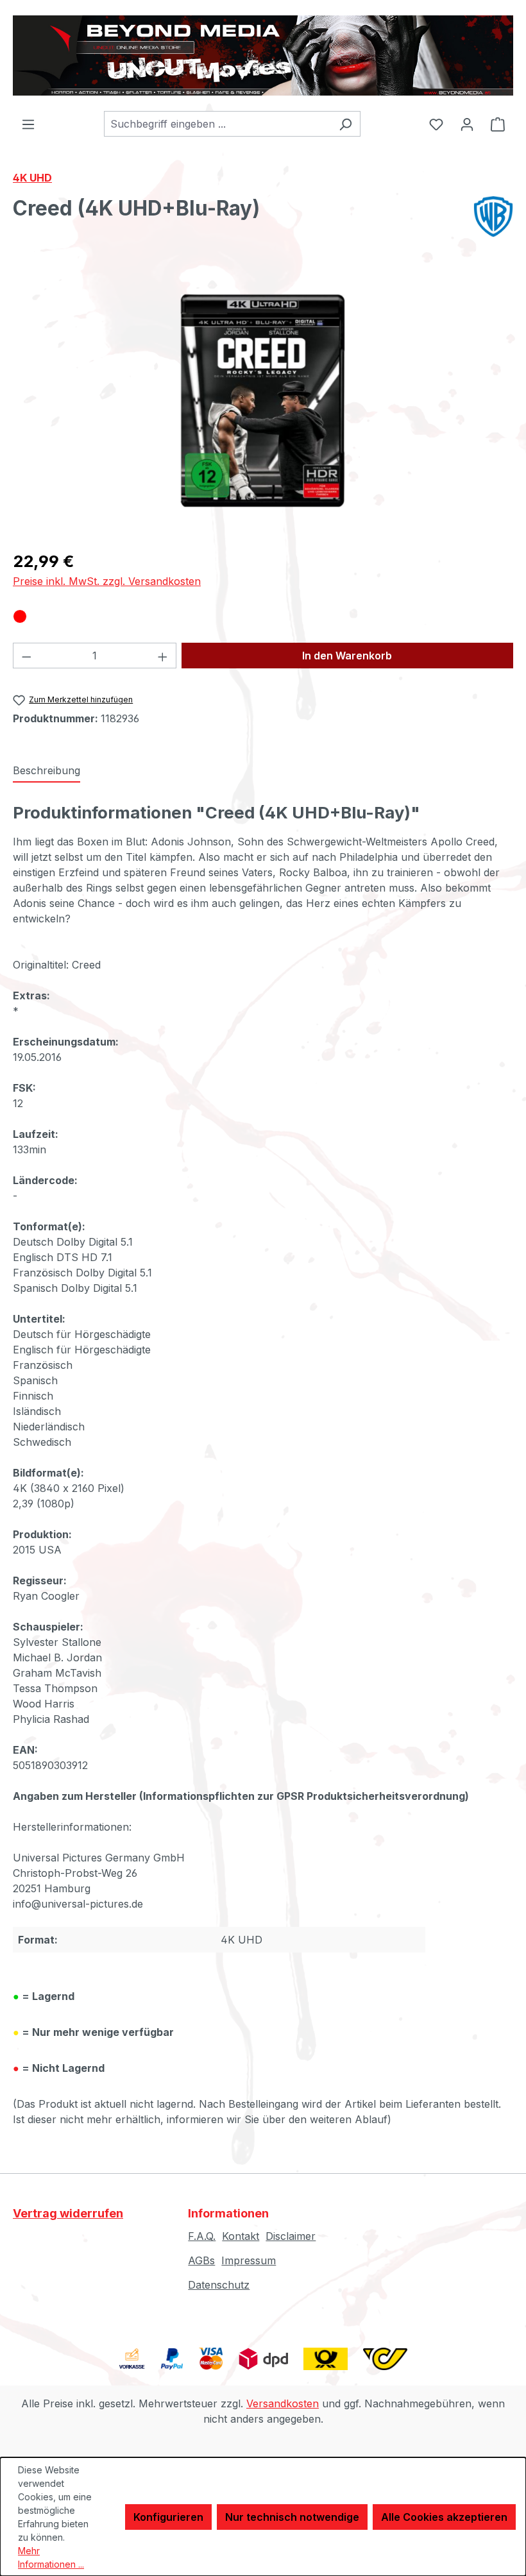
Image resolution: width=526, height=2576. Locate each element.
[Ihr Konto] (467, 124)
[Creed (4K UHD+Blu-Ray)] (263, 401)
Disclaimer (291, 2236)
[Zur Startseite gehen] (263, 55)
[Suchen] (345, 124)
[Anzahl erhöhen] (163, 656)
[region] (263, 401)
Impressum (249, 2260)
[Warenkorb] (498, 124)
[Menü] (28, 124)
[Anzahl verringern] (26, 656)
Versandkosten (283, 2403)
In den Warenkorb (347, 656)
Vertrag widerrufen (68, 2213)
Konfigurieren (168, 2517)
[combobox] (217, 124)
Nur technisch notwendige (292, 2517)
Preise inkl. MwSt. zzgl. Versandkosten (107, 581)
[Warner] (493, 216)
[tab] (47, 771)
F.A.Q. (202, 2236)
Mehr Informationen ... (51, 2557)
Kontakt (241, 2236)
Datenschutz (219, 2285)
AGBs (201, 2260)
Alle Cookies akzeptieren (444, 2517)
